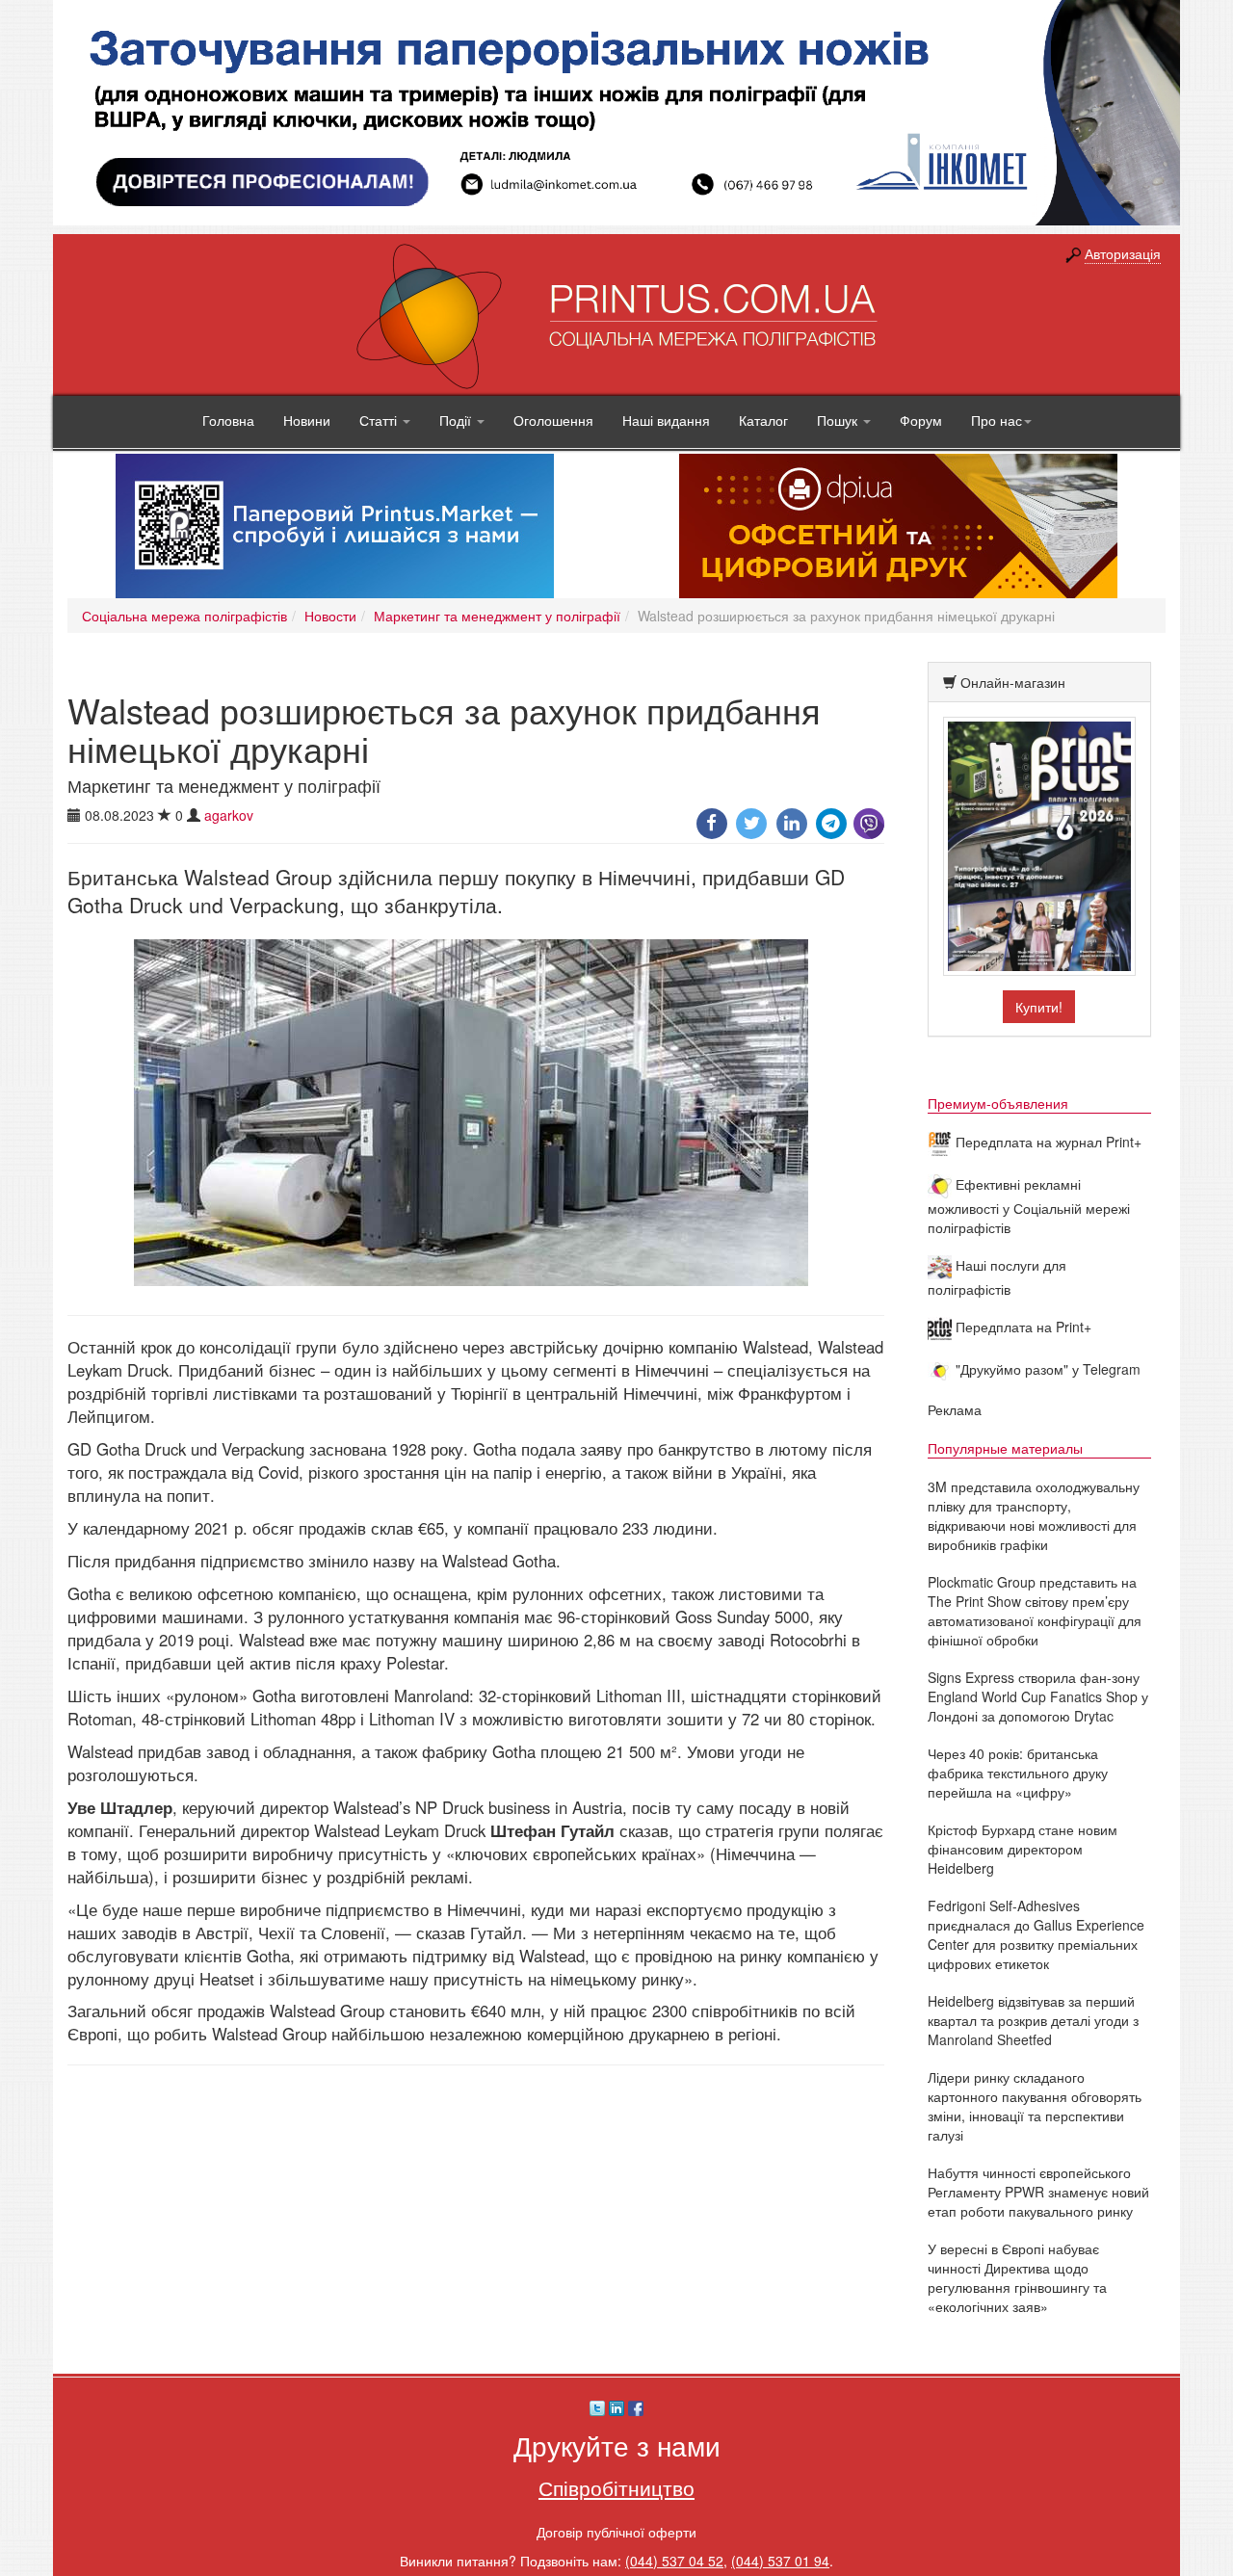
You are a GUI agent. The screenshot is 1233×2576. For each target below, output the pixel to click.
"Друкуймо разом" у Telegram (1046, 1369)
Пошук (839, 420)
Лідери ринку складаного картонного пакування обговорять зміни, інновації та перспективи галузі (1035, 2106)
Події (457, 420)
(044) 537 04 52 (674, 2561)
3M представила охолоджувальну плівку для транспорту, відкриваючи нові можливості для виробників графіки (1034, 1515)
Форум (921, 420)
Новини (307, 420)
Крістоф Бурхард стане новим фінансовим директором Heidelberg (1023, 1849)
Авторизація (1123, 253)
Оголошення (553, 420)
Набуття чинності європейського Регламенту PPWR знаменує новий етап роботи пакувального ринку (1038, 2192)
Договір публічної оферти (616, 2532)
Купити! (1039, 1007)
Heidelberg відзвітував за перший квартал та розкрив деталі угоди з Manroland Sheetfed (1033, 2020)
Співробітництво (616, 2487)
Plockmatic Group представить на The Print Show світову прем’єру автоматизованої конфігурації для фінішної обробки (1035, 1611)
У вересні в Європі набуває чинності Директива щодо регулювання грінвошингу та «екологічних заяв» (1017, 2277)
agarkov (229, 815)
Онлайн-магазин (1013, 682)
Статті (380, 420)
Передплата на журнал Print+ (1047, 1142)
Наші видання (666, 420)
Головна (228, 420)
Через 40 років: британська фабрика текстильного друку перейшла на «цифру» (1018, 1773)
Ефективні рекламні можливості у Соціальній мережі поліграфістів (1029, 1206)
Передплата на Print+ (1022, 1327)
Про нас (997, 420)
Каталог (763, 420)
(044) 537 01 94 (780, 2561)
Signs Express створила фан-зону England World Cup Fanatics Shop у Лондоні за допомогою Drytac (1038, 1696)
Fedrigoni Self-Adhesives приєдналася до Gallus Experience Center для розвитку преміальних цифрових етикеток (1036, 1934)
